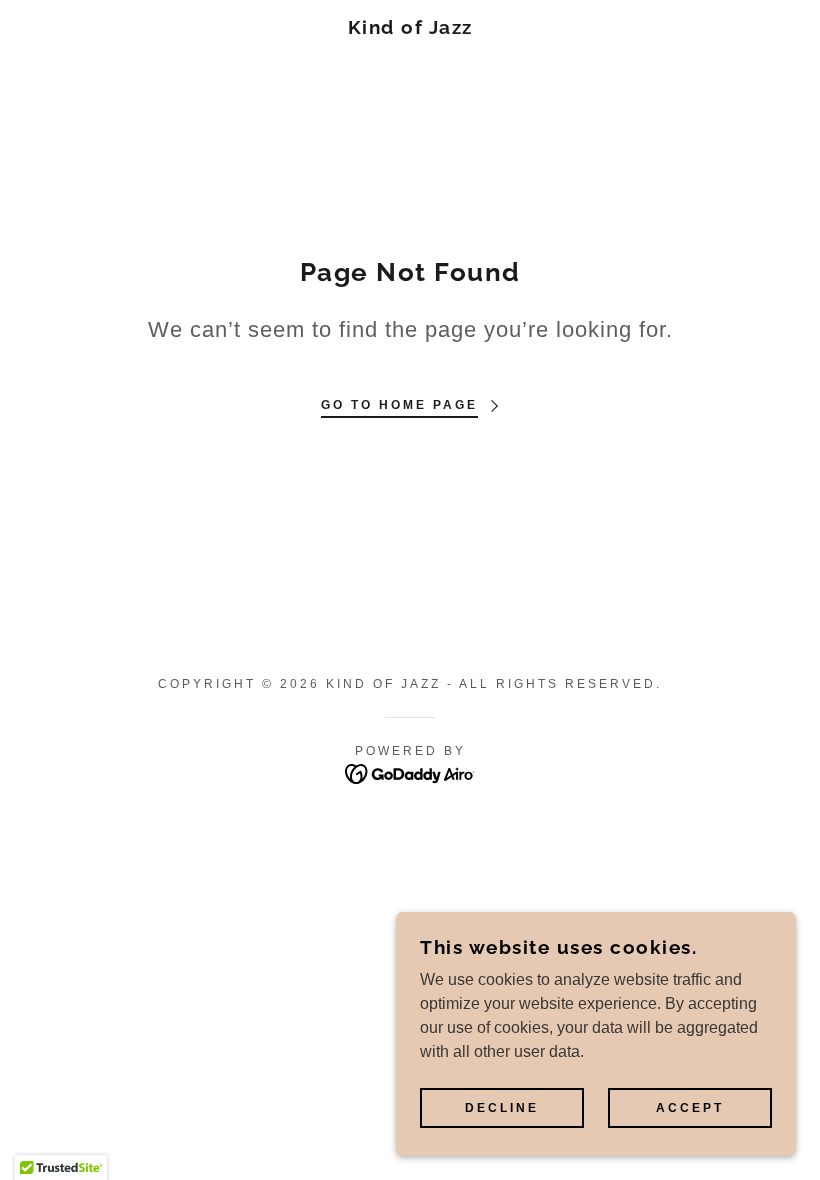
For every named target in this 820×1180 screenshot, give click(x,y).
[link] (410, 28)
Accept (690, 1108)
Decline (502, 1108)
